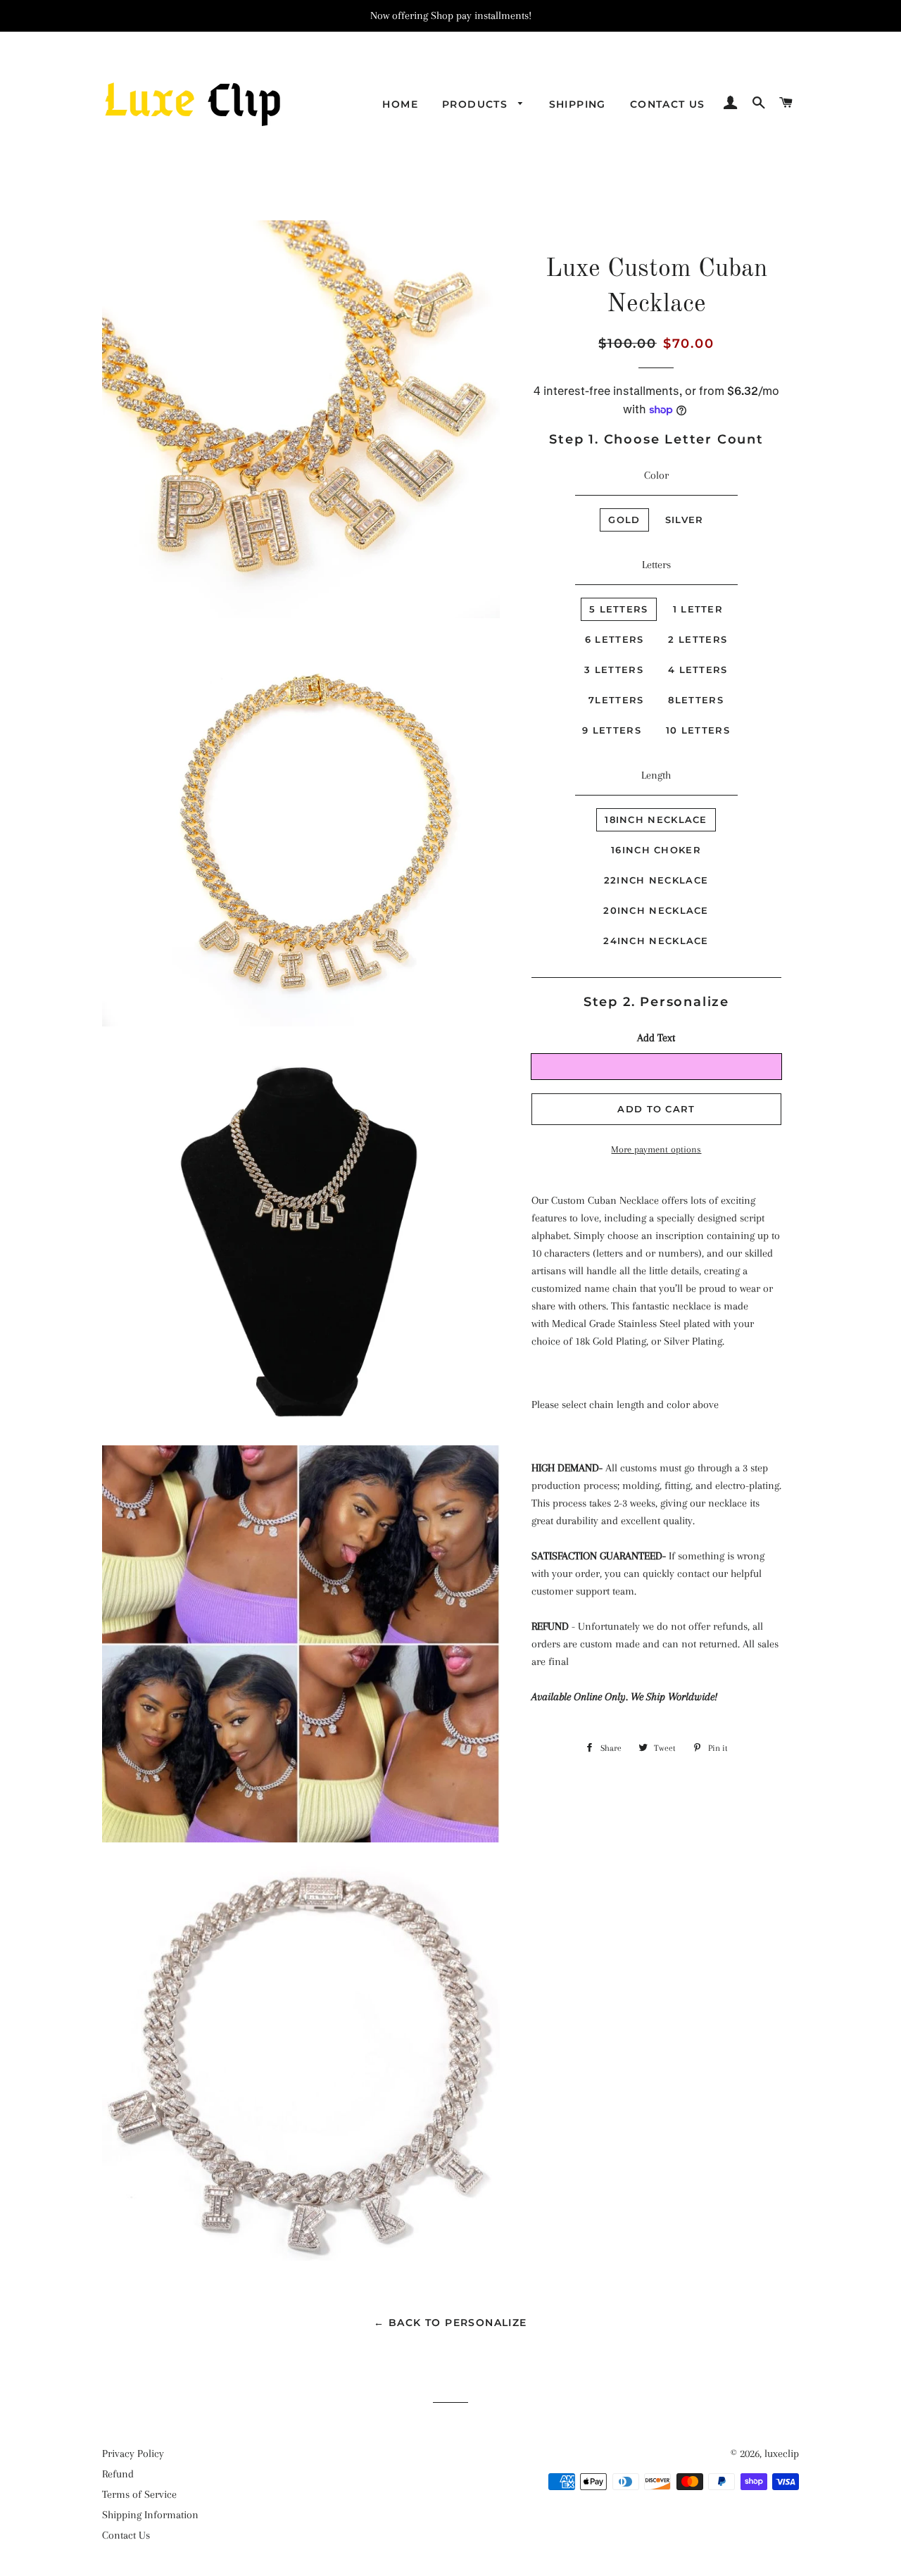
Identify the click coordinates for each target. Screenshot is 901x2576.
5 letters (619, 609)
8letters (695, 700)
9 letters (612, 730)
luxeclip (782, 2454)
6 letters (615, 639)
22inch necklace (656, 880)
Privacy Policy (133, 2454)
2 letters (698, 639)
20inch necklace (656, 910)
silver (685, 520)
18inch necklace (656, 819)
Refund (118, 2474)
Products (477, 104)
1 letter (698, 609)
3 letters (614, 670)
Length (656, 775)
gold (624, 520)
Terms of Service (139, 2494)
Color (656, 475)
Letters (656, 565)
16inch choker (656, 850)
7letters (616, 700)
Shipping (578, 104)
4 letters (698, 670)
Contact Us (668, 104)
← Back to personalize (450, 2323)
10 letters (698, 730)
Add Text (656, 1038)
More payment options (656, 1149)
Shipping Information (150, 2515)
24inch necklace (656, 941)
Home (400, 104)
